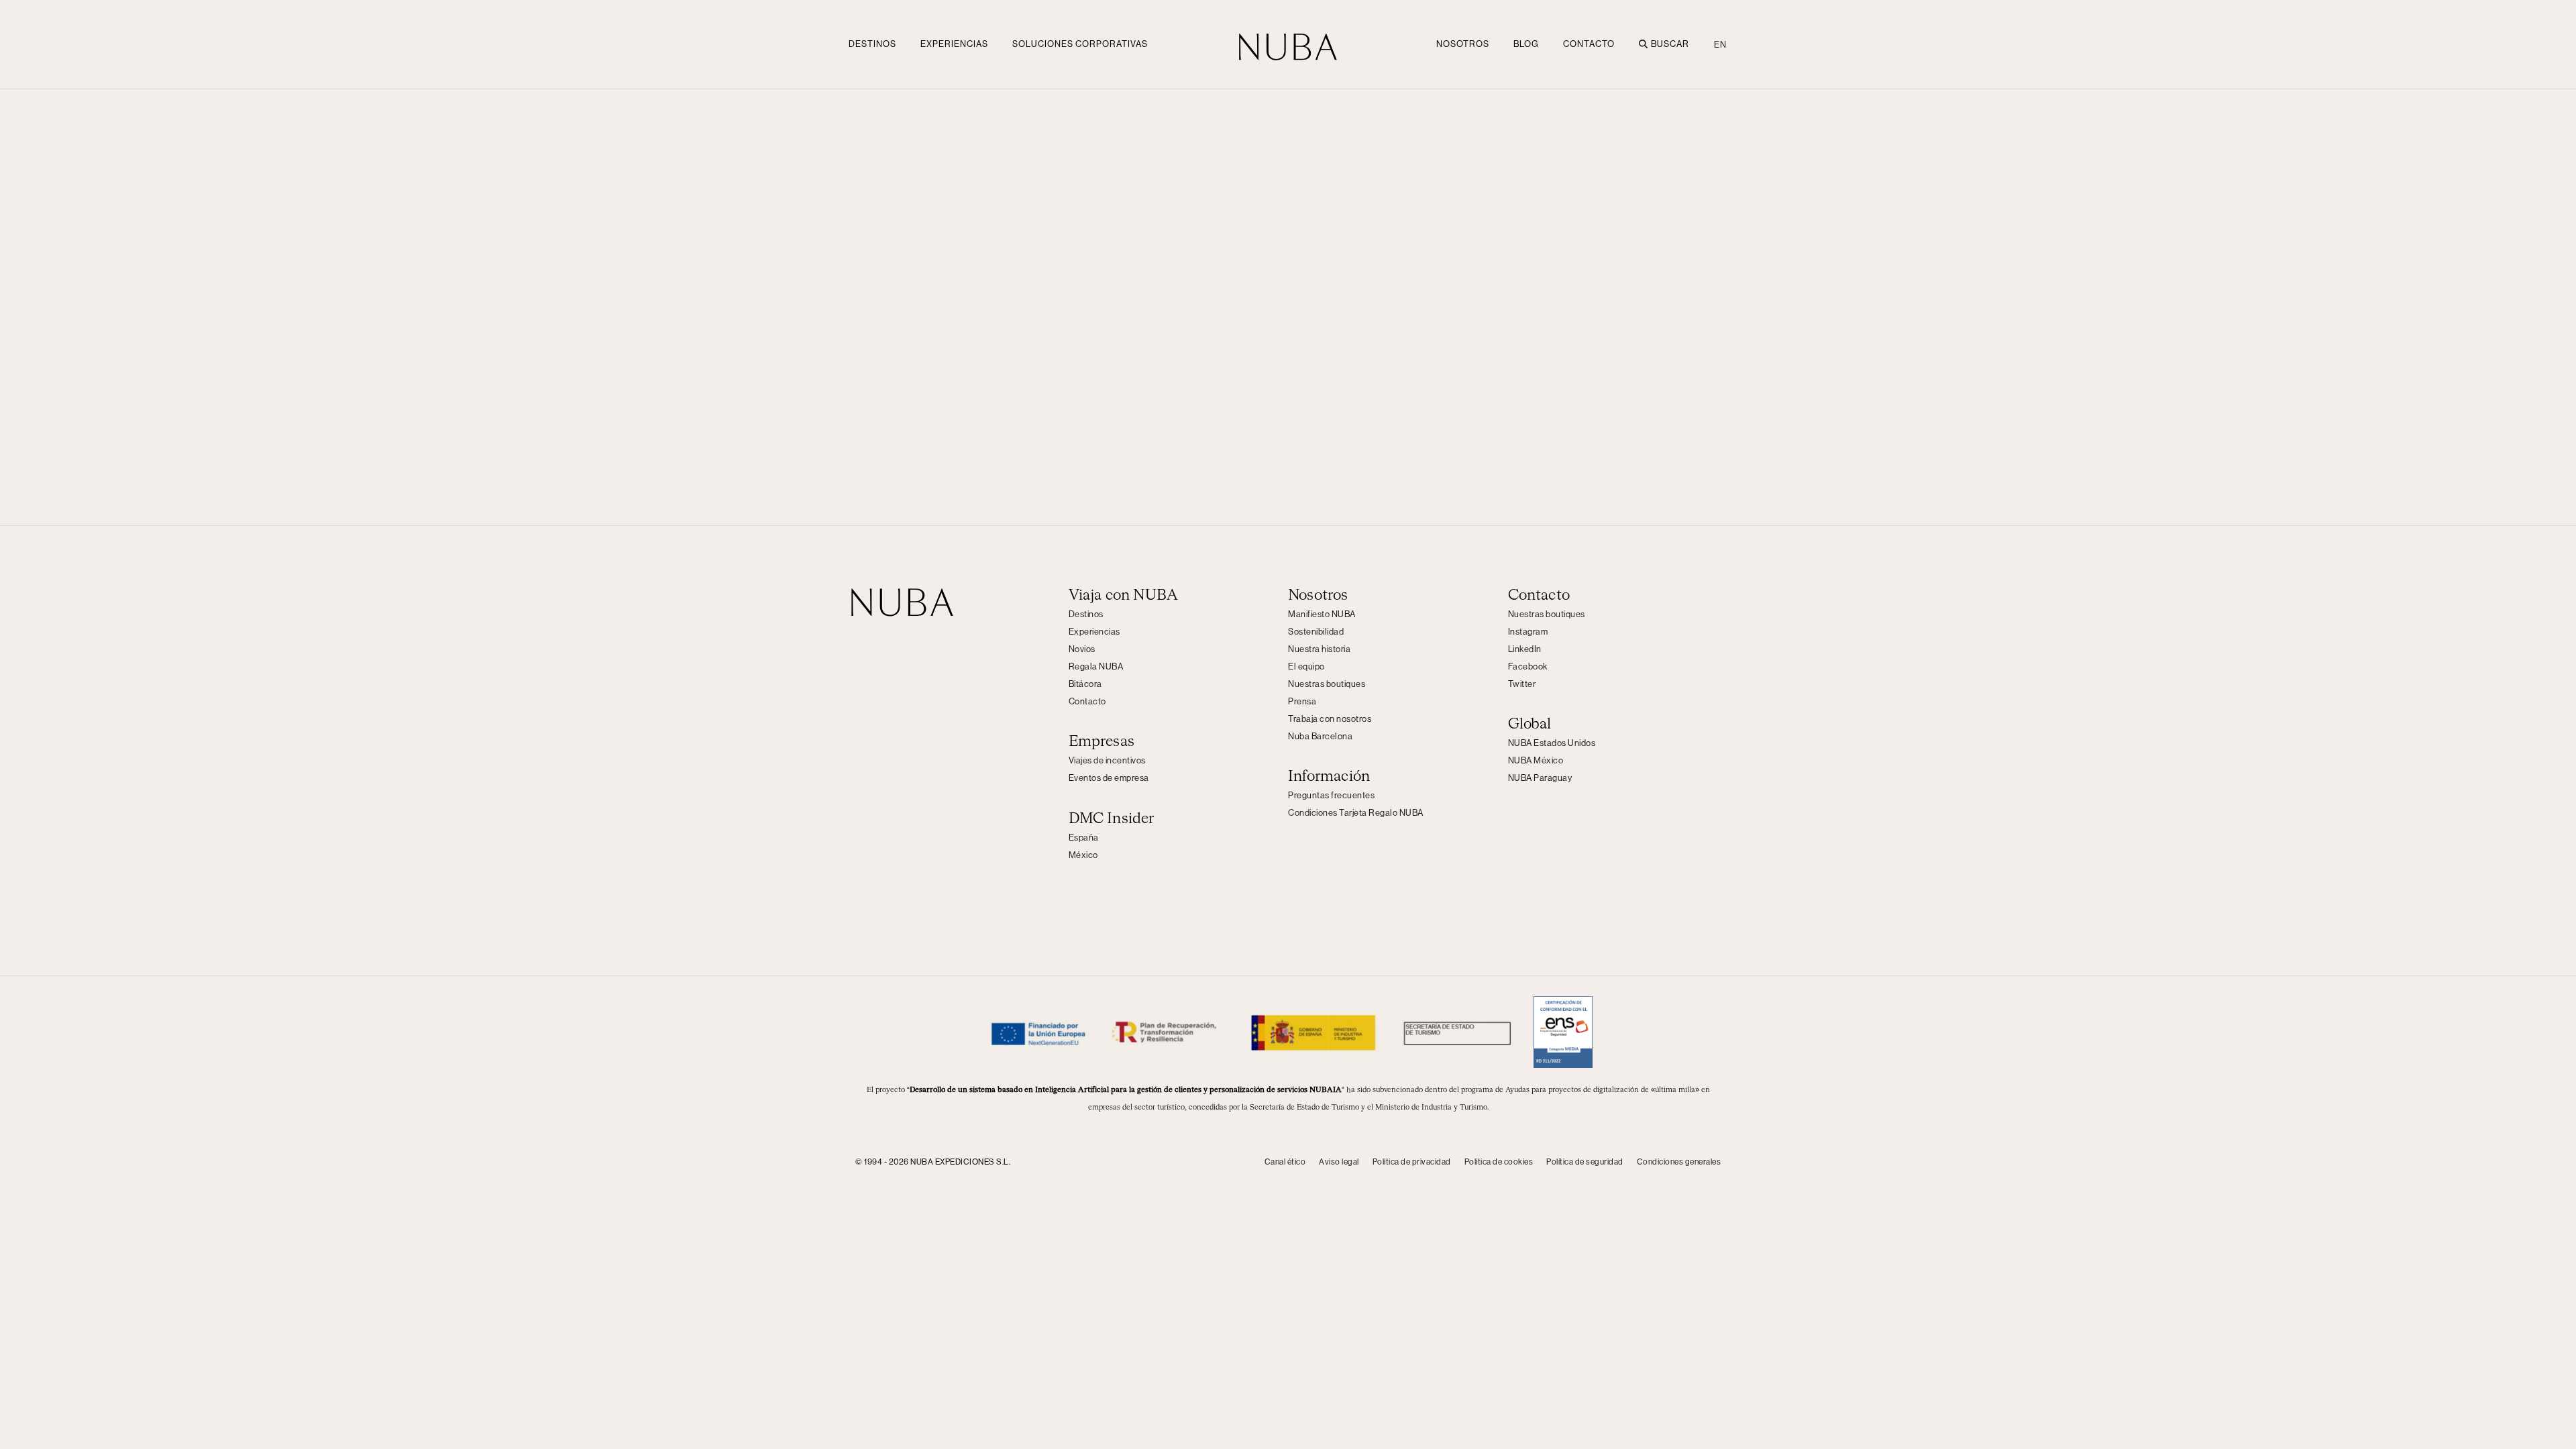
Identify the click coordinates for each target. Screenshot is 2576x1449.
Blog (1526, 44)
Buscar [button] (1670, 44)
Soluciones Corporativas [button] (1080, 44)
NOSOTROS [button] (1463, 44)
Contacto (1589, 44)
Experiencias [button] (954, 44)
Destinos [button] (872, 44)
